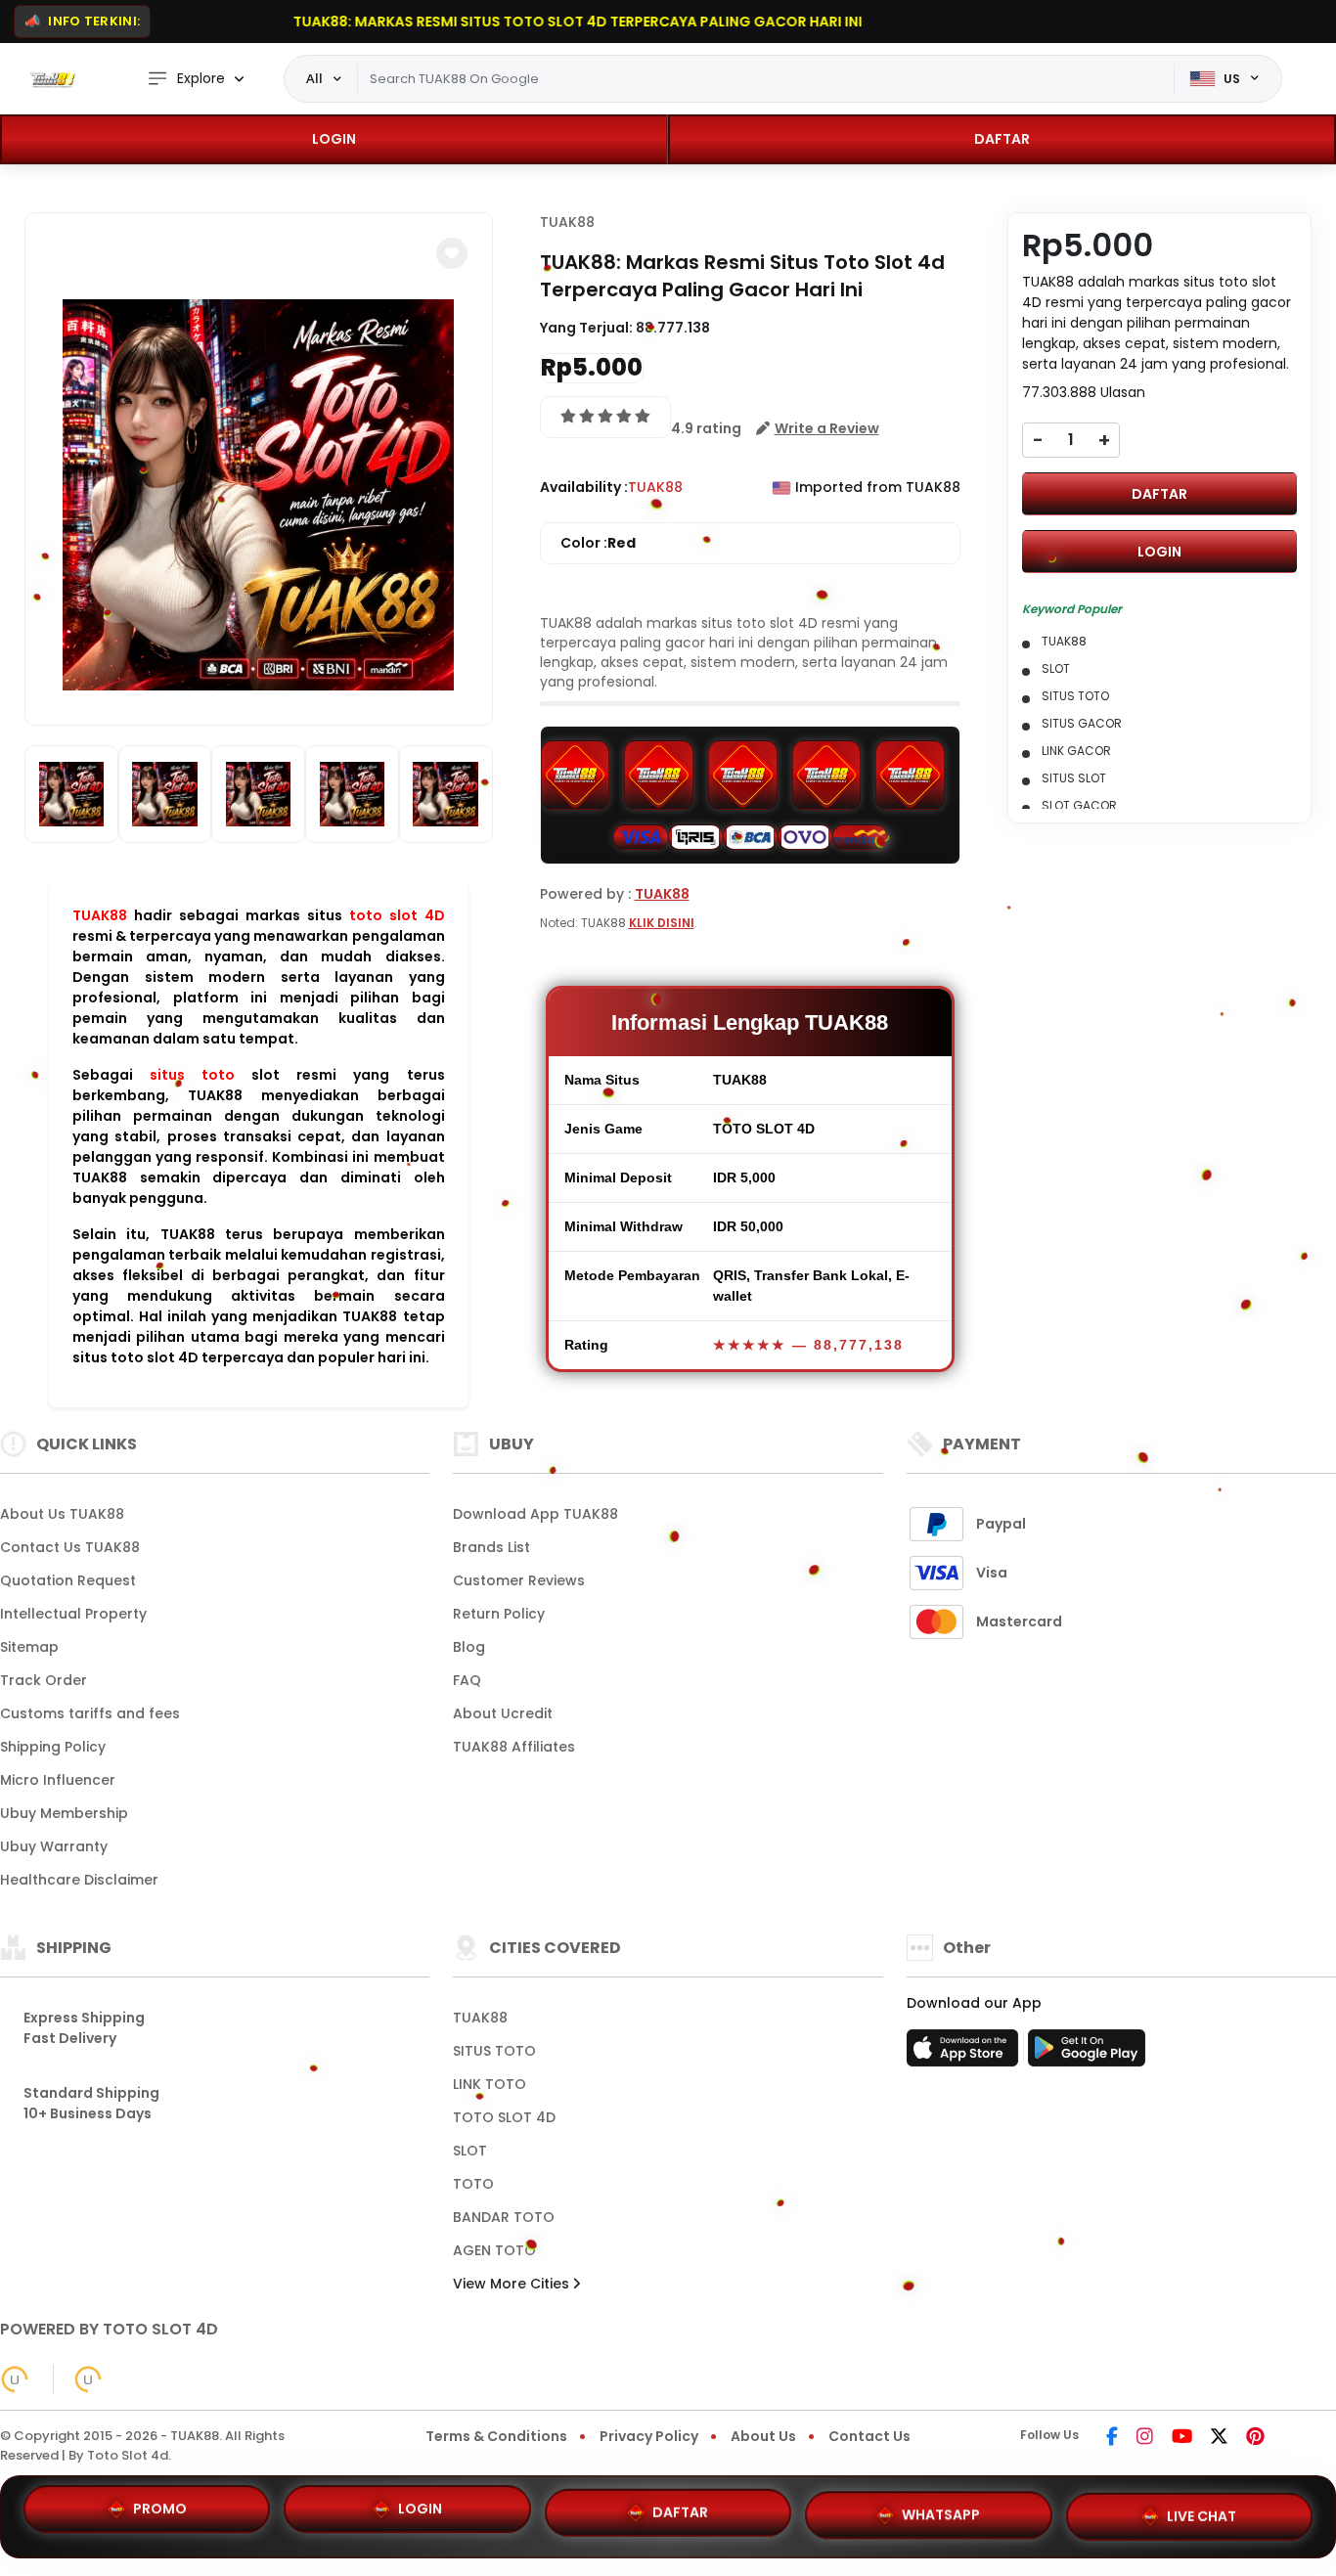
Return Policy (499, 1614)
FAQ (467, 1680)
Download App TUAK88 (535, 1514)
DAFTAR (1002, 139)
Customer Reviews (519, 1580)
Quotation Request (68, 1580)
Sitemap (29, 1647)
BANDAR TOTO (504, 2217)
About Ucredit (503, 1713)
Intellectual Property (73, 1614)
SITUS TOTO (494, 2051)
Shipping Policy (53, 1747)
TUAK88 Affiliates (514, 1747)
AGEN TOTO (494, 2250)
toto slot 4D (397, 915)
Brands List (491, 1547)
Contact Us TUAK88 (70, 1547)
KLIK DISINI (662, 923)
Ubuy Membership (64, 1813)
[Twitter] (1219, 2438)
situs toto (192, 1075)
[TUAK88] (54, 79)
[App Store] (965, 2054)
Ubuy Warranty (54, 1846)
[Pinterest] (1255, 2438)
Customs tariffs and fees (90, 1713)
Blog (469, 1647)
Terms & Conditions (496, 2436)
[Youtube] (1182, 2438)
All (314, 78)
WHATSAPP (941, 2509)
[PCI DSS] (15, 2379)
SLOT (470, 2151)
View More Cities (513, 2284)
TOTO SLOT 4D (504, 2117)
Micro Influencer (58, 1780)
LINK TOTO (490, 2084)
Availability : (584, 487)
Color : (598, 543)
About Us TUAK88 (62, 1514)
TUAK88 (100, 915)
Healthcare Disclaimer (79, 1880)
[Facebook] (1112, 2438)
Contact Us (869, 2436)
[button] (452, 253)
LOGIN (334, 139)
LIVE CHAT (1202, 2509)
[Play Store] (1087, 2054)
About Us (763, 2436)
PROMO (160, 2515)
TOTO (473, 2184)
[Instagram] (1145, 2438)
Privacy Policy (649, 2436)
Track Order (44, 1680)
